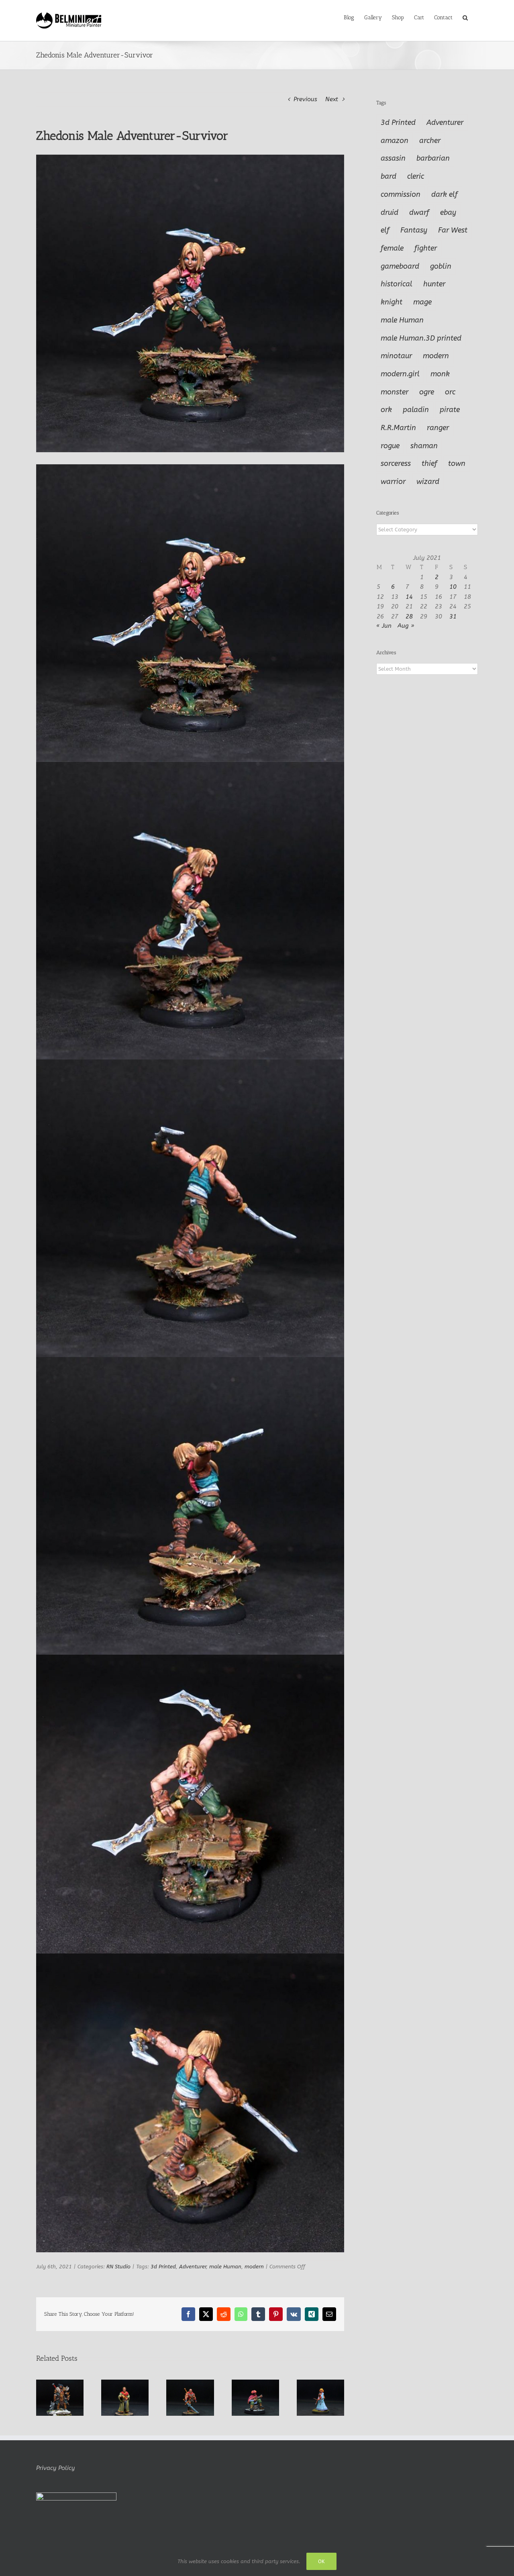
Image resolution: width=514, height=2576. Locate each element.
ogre (427, 392)
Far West (453, 230)
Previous (305, 99)
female (392, 248)
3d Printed (163, 2267)
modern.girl (400, 374)
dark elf (445, 194)
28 (409, 616)
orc (450, 392)
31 (453, 616)
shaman (424, 446)
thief (429, 463)
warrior (393, 482)
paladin (416, 410)
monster (395, 392)
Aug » (406, 626)
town (457, 463)
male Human (225, 2267)
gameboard (400, 266)
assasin (393, 158)
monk (440, 374)
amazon (395, 141)
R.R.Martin (398, 428)
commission (401, 194)
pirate (450, 410)
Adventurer (193, 2267)
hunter (434, 284)
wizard (428, 482)
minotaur (396, 356)
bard (389, 176)
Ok (321, 2561)
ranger (438, 428)
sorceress (396, 463)
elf (385, 230)
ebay (448, 212)
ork (386, 410)
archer (430, 141)
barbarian (433, 158)
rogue (390, 446)
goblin (441, 266)
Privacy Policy (55, 2468)
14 (409, 597)
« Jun (384, 626)
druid (390, 212)
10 (453, 587)
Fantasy (414, 230)
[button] (465, 17)
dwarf (419, 212)
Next (332, 99)
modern (254, 2267)
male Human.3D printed (421, 338)
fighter (426, 248)
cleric (416, 176)
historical (397, 284)
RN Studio (118, 2267)
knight (392, 302)
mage (422, 302)
